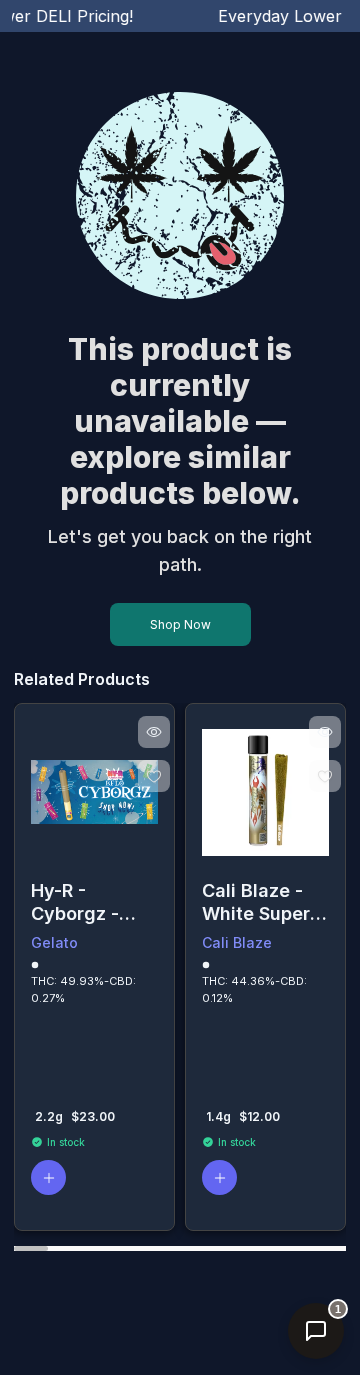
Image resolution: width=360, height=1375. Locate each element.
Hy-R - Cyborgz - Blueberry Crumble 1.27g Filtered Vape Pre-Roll (93, 902)
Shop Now (180, 624)
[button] (48, 1177)
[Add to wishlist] (154, 776)
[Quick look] (154, 732)
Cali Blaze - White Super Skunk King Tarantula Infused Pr (256, 902)
